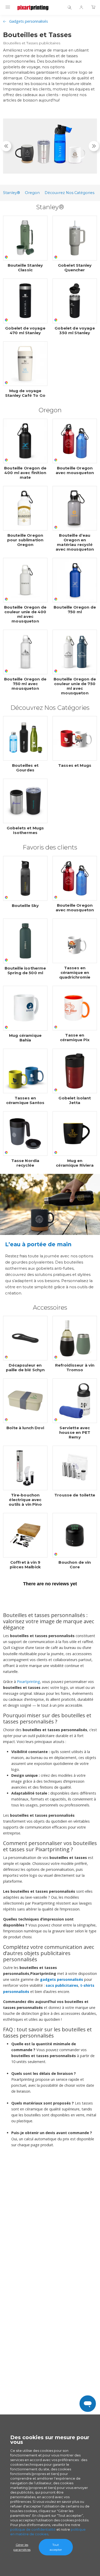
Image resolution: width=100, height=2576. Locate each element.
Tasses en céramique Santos (25, 1100)
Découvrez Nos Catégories (69, 193)
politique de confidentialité (33, 2529)
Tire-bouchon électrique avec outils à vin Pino (25, 1500)
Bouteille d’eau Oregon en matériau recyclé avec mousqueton (75, 542)
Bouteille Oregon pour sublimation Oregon (25, 540)
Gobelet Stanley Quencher (75, 268)
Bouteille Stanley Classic (25, 268)
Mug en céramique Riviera (75, 1163)
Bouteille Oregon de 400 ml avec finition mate (25, 473)
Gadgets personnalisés (29, 21)
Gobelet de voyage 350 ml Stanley (75, 331)
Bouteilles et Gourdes (25, 768)
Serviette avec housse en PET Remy (75, 1433)
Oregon (32, 193)
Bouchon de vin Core (75, 1565)
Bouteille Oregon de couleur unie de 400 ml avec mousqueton (25, 614)
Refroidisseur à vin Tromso (75, 1368)
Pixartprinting (28, 1682)
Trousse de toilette (75, 1495)
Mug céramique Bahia (25, 1038)
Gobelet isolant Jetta (75, 1100)
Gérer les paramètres (22, 2547)
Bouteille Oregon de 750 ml (75, 610)
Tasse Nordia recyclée (25, 1163)
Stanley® (12, 193)
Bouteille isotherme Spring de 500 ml (25, 971)
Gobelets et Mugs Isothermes (25, 830)
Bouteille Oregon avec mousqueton (75, 470)
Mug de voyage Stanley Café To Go (25, 393)
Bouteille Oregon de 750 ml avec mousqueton (25, 684)
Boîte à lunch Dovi (25, 1428)
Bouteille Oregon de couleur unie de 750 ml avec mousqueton (75, 686)
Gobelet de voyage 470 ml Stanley (25, 331)
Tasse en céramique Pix (75, 1038)
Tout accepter (56, 2547)
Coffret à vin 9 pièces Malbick (25, 1565)
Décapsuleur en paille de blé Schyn (25, 1368)
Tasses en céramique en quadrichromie (75, 973)
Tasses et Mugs (75, 765)
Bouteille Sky (25, 906)
